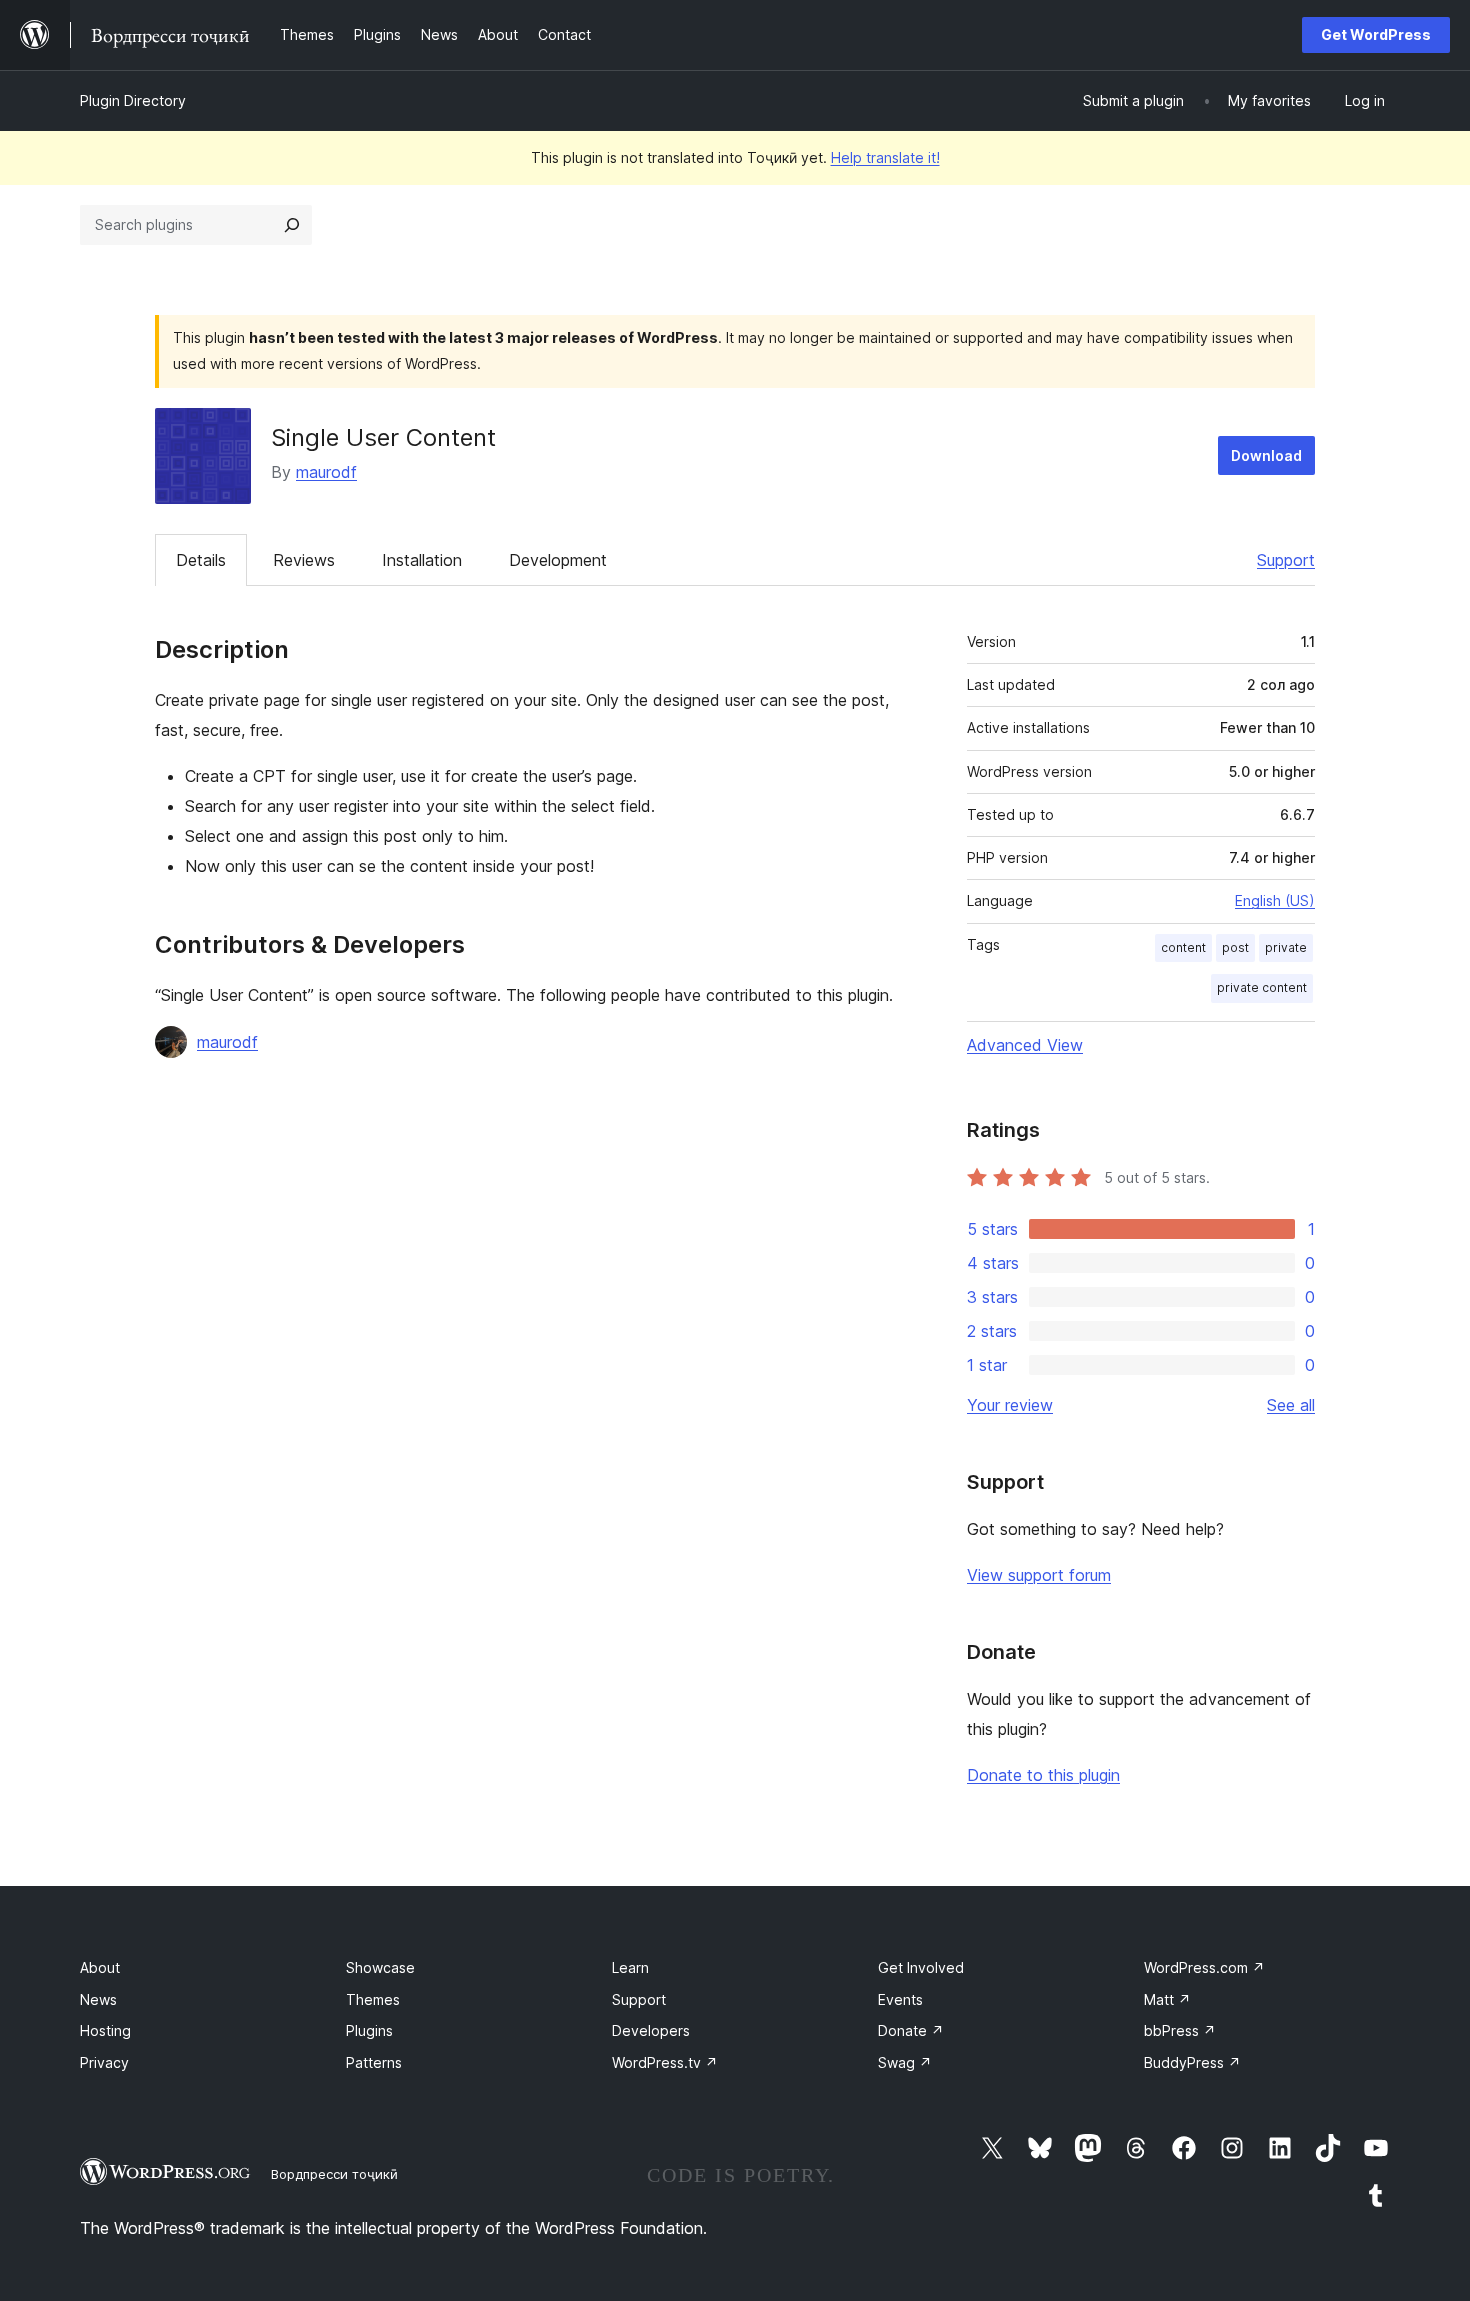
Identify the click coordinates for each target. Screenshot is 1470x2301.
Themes (373, 1999)
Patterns (374, 2062)
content (1183, 947)
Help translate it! (885, 157)
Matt (1167, 1999)
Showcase (380, 1967)
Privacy (104, 2062)
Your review (1010, 1405)
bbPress (1180, 2030)
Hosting (105, 2030)
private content (1262, 987)
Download (1266, 455)
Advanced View (1025, 1045)
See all (1291, 1405)
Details (201, 560)
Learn (630, 1967)
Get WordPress (1376, 34)
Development (558, 560)
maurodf (326, 472)
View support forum (1039, 1575)
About (100, 1967)
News (98, 1999)
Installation (422, 560)
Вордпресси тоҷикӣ (334, 2174)
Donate (911, 2030)
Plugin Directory (133, 100)
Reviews (304, 560)
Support (1286, 560)
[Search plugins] (292, 225)
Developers (651, 2030)
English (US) (1275, 900)
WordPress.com (1204, 1967)
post (1235, 947)
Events (900, 1999)
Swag (905, 2062)
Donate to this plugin (1043, 1775)
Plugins (369, 2030)
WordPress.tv (665, 2062)
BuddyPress (1192, 2062)
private (1286, 947)
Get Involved (921, 1967)
